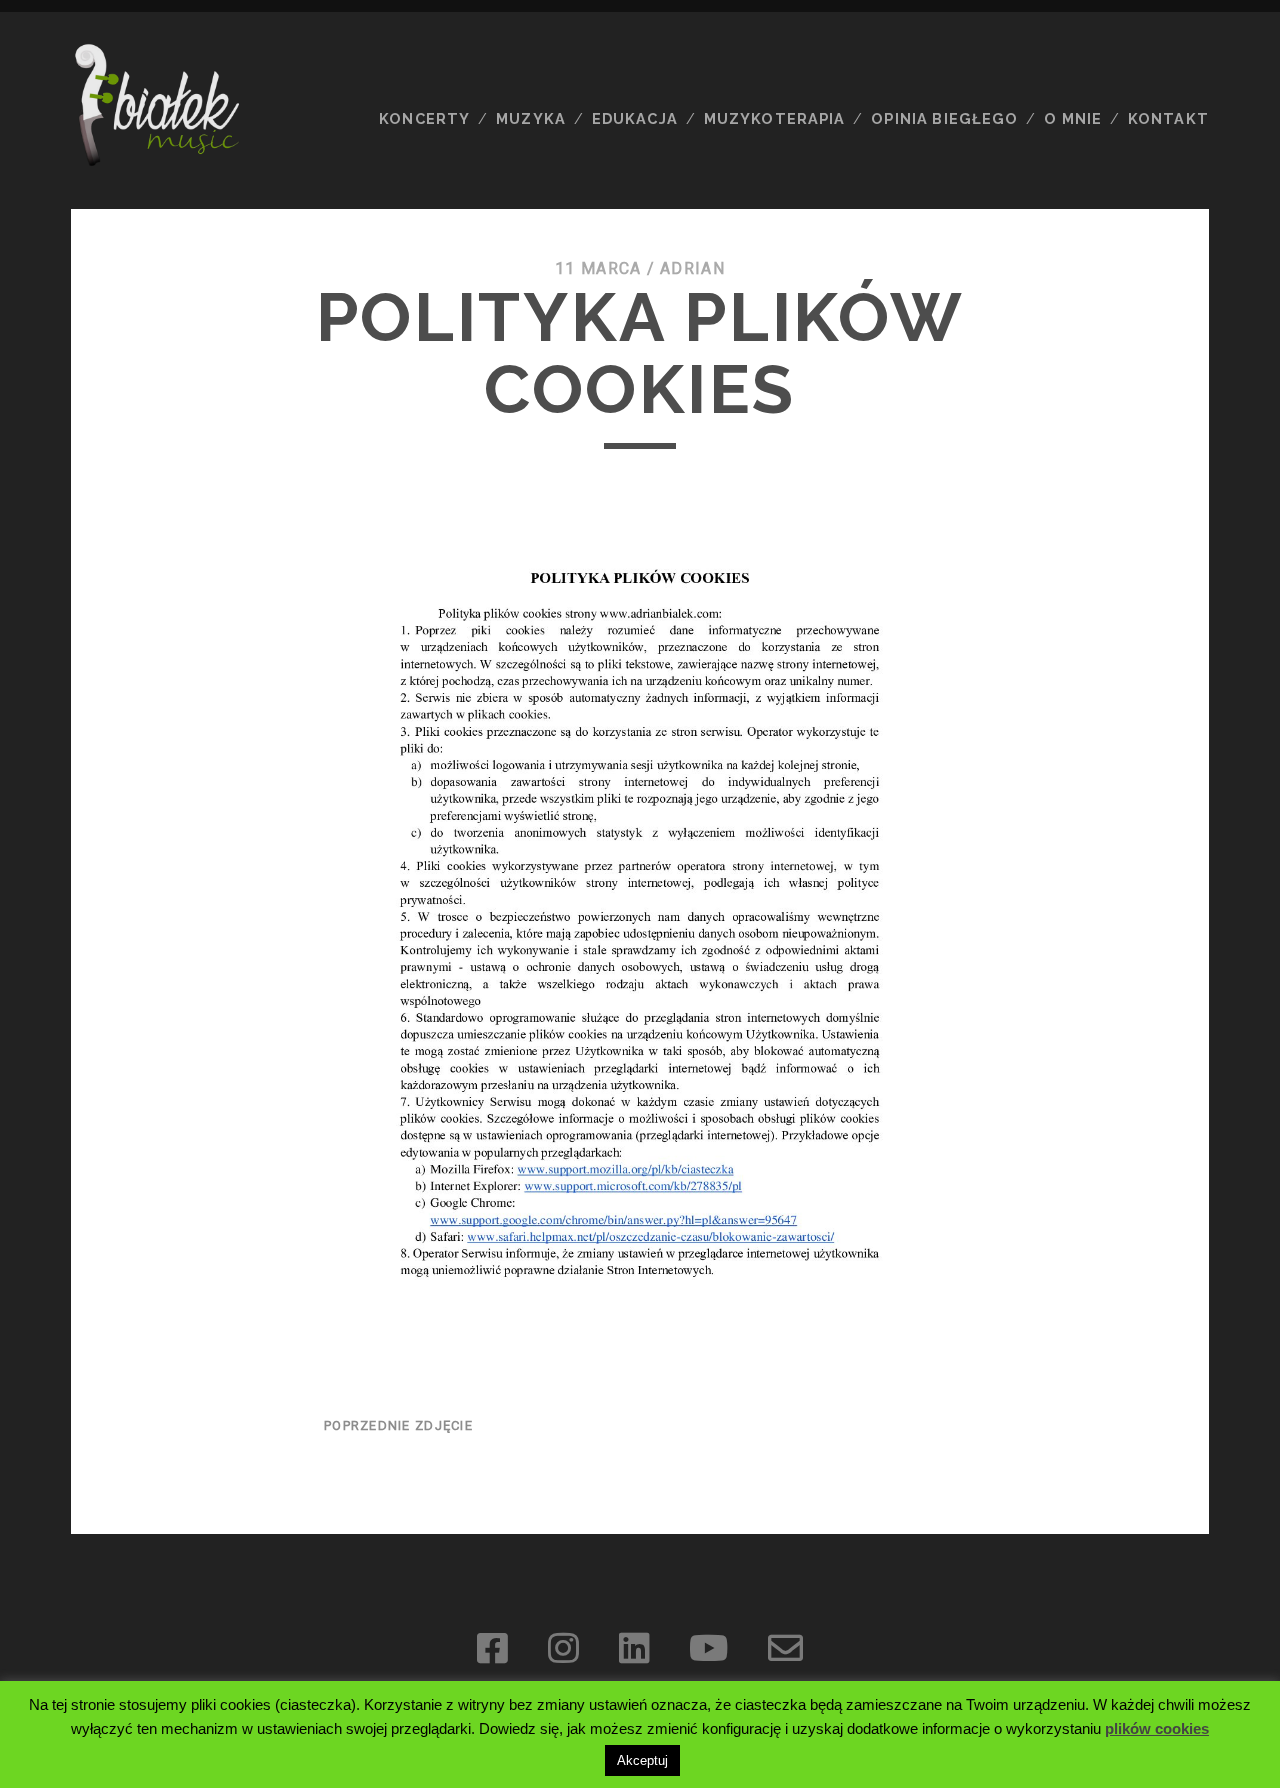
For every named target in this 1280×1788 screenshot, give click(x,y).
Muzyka (531, 118)
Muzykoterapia (775, 118)
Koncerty (424, 118)
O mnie (1073, 118)
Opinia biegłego (944, 118)
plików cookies (1157, 1728)
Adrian (692, 268)
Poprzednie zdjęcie (398, 1425)
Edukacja (635, 118)
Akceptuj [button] (642, 1760)
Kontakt (1168, 118)
